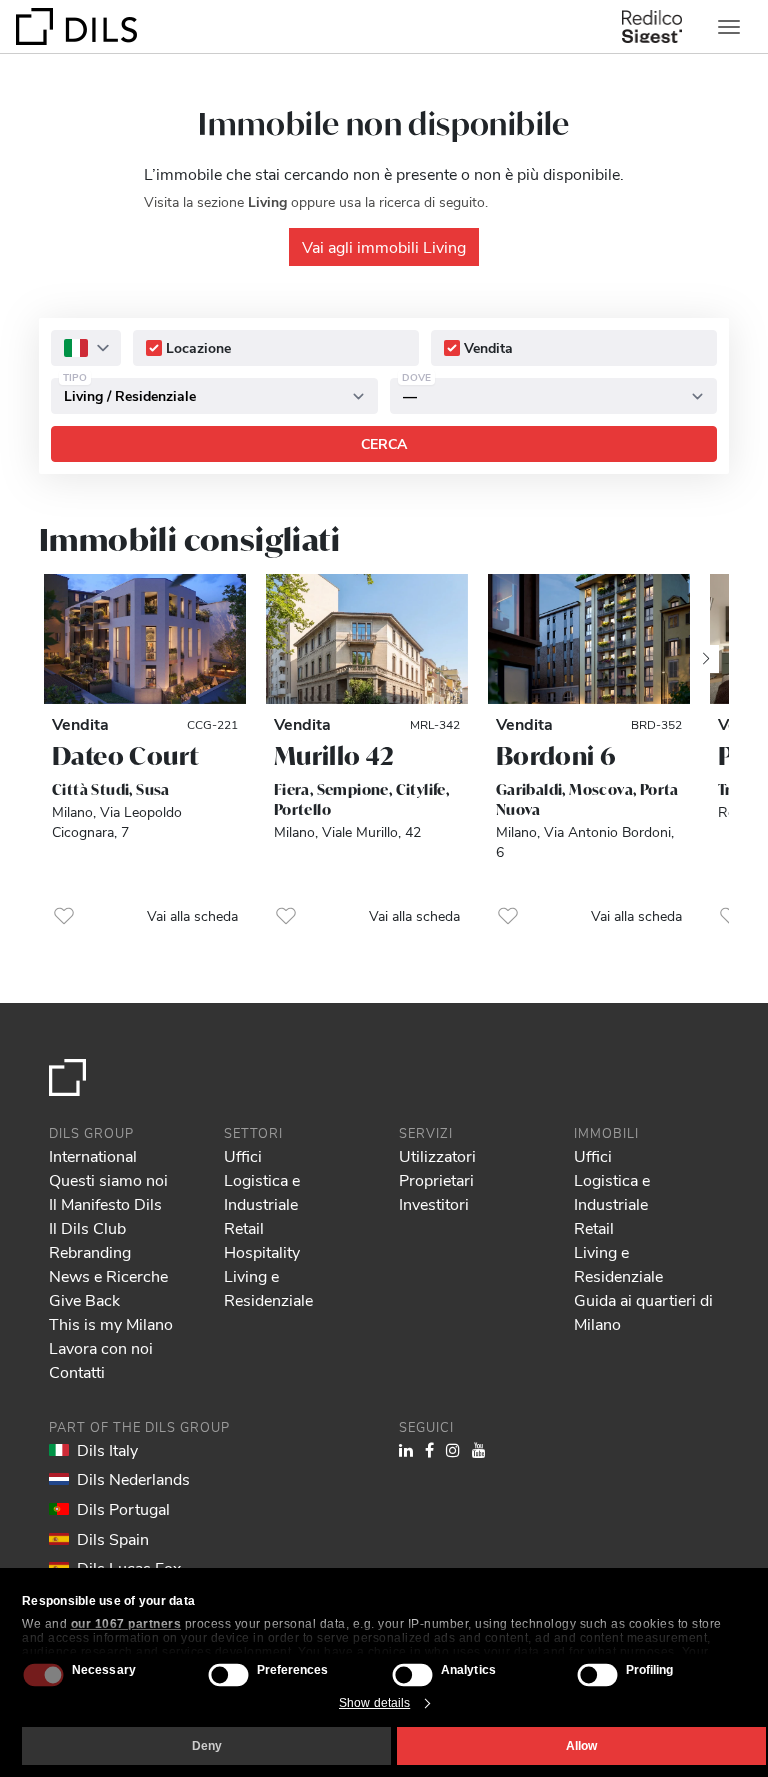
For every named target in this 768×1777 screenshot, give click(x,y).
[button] (64, 916)
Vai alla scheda (192, 915)
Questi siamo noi (108, 1179)
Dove (416, 377)
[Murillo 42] (367, 639)
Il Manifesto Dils (105, 1203)
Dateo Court (125, 756)
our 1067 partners (126, 1624)
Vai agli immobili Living (384, 246)
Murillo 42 (334, 756)
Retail (244, 1227)
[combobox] (86, 348)
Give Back (84, 1299)
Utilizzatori (437, 1155)
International (93, 1155)
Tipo (75, 377)
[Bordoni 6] (589, 639)
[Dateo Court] (145, 639)
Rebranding (90, 1251)
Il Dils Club (87, 1227)
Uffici (243, 1155)
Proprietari (436, 1179)
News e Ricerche (108, 1275)
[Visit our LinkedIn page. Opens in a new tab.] (406, 1449)
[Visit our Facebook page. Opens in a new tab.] (429, 1449)
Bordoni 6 (556, 756)
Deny (207, 1746)
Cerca (384, 443)
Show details (374, 1703)
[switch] (228, 1674)
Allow (581, 1746)
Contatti (77, 1371)
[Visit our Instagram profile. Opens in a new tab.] (453, 1449)
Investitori (434, 1203)
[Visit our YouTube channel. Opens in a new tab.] (479, 1449)
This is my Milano (111, 1323)
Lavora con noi (101, 1347)
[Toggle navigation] (729, 27)
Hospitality (262, 1251)
